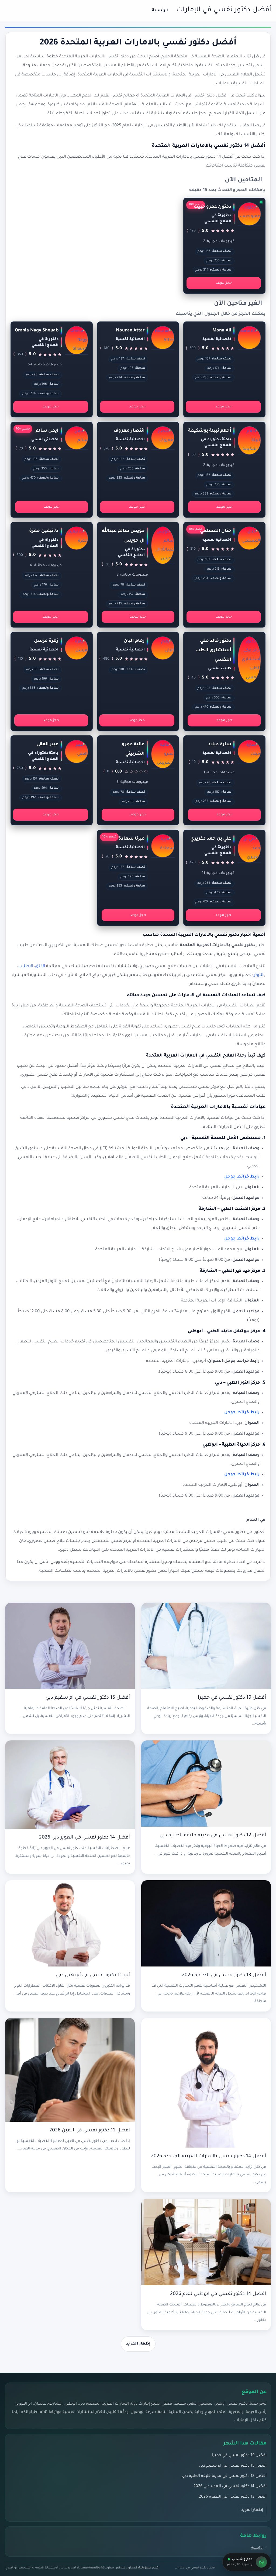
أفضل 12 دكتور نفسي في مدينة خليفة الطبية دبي (213, 1836)
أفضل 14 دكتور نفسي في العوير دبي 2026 (84, 1838)
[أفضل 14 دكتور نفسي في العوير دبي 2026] (70, 1785)
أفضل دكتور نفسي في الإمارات (224, 10)
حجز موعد (224, 283)
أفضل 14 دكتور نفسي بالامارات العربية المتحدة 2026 (208, 2156)
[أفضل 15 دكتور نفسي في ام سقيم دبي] (70, 1646)
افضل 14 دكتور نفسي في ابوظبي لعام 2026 (218, 2294)
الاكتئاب (26, 966)
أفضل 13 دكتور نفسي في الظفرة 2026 (224, 1975)
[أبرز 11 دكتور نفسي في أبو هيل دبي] (70, 1924)
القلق (40, 966)
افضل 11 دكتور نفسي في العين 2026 (90, 2131)
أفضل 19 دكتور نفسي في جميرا (232, 1698)
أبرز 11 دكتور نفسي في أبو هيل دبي (93, 1975)
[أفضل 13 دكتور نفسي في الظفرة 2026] (206, 1924)
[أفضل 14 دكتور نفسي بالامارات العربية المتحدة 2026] (206, 2083)
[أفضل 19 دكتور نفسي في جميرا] (206, 1646)
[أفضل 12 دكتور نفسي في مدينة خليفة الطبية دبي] (206, 1784)
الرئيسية (160, 11)
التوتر (259, 975)
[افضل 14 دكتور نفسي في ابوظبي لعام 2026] (206, 2242)
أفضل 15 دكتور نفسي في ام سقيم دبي (88, 1698)
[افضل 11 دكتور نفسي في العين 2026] (70, 2070)
